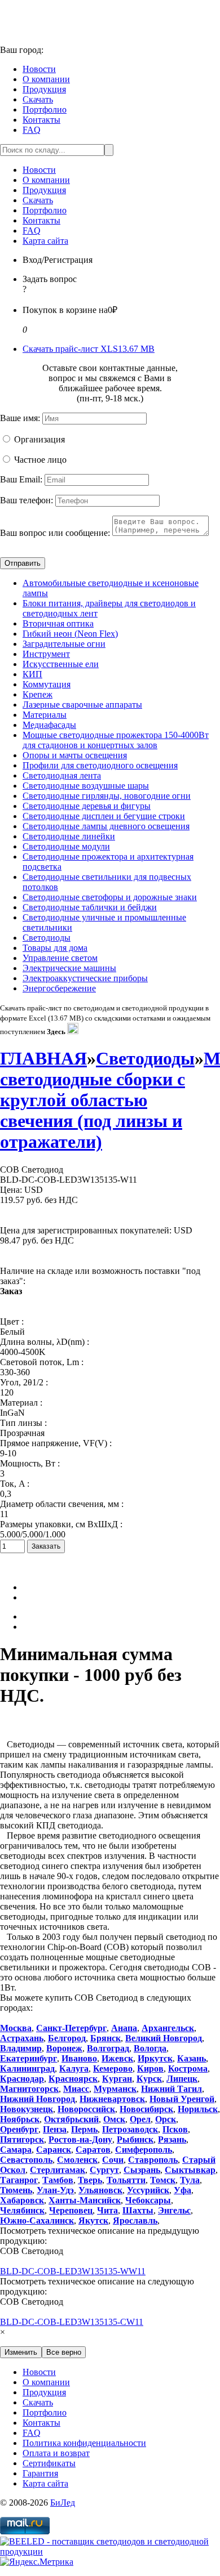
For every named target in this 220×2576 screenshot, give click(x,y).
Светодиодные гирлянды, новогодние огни (107, 796)
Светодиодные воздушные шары (86, 786)
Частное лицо (40, 460)
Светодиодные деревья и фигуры (87, 806)
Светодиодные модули (66, 846)
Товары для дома (55, 948)
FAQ (32, 130)
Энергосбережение (59, 988)
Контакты (41, 120)
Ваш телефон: (27, 500)
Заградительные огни (64, 644)
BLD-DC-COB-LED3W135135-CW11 (72, 2322)
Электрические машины (69, 968)
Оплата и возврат (56, 2453)
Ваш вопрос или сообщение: (55, 533)
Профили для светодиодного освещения (100, 765)
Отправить (23, 563)
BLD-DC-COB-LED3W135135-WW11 (73, 2271)
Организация (39, 439)
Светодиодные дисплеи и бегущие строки (104, 816)
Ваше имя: (20, 418)
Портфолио (45, 109)
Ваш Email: (21, 479)
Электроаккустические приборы (85, 978)
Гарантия (40, 2473)
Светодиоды (47, 938)
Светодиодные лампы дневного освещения (106, 826)
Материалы (45, 715)
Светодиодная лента (62, 775)
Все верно (64, 2352)
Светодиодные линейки (69, 836)
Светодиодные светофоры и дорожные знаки (110, 897)
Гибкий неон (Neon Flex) (70, 634)
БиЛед (63, 2503)
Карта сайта (45, 241)
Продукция (44, 89)
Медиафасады (49, 725)
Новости (39, 69)
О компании (46, 79)
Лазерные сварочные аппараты (82, 705)
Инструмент (46, 654)
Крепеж (38, 694)
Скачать (38, 99)
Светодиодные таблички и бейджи (90, 907)
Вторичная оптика (58, 623)
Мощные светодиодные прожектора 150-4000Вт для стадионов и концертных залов (116, 740)
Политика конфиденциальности (84, 2443)
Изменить (21, 2352)
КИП (32, 674)
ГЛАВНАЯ (43, 1058)
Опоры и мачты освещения (75, 755)
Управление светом (60, 958)
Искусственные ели (61, 664)
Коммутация (47, 684)
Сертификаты (49, 2463)
